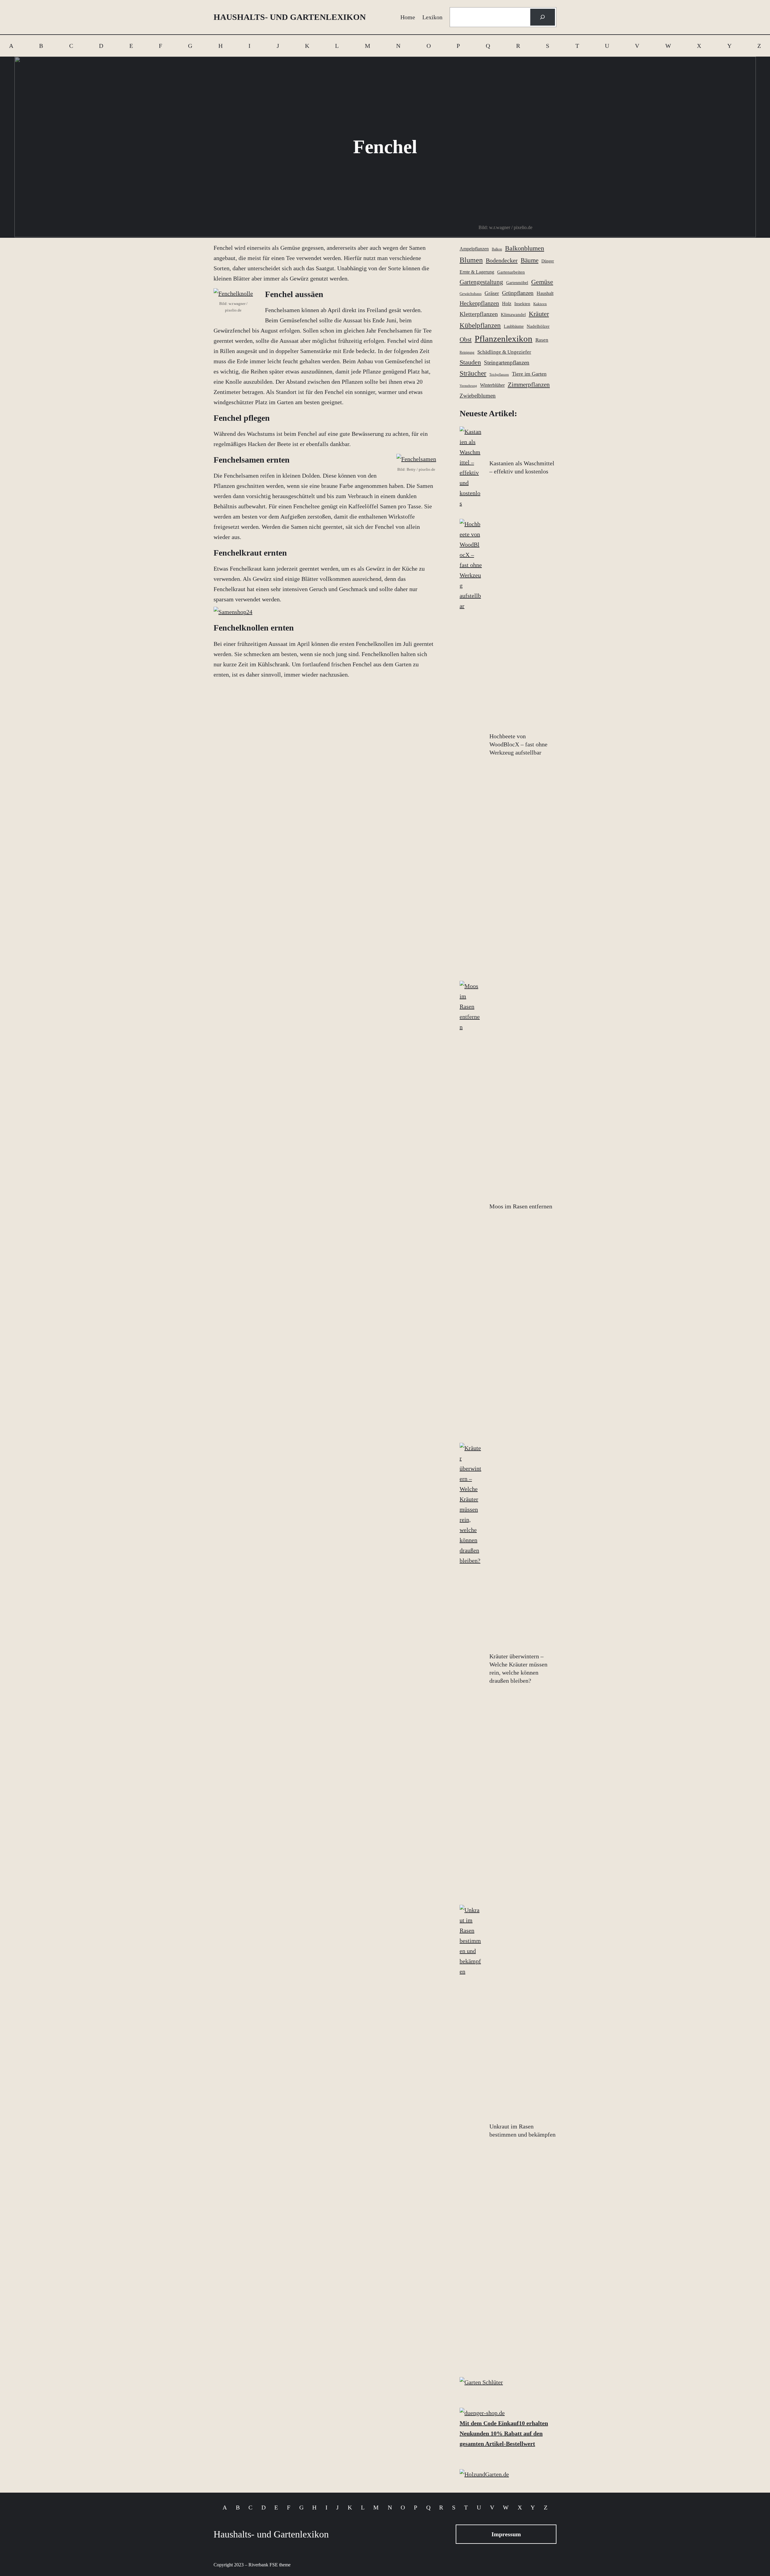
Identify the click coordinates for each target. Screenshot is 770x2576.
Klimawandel (513, 315)
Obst (466, 339)
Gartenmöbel (517, 283)
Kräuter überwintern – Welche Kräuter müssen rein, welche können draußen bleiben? (518, 1668)
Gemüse (542, 282)
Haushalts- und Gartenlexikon (290, 17)
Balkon (497, 249)
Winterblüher (492, 385)
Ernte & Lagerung (477, 272)
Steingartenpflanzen (507, 363)
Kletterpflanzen (479, 314)
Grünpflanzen (518, 293)
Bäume (530, 260)
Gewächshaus (471, 294)
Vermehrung (468, 386)
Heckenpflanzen (479, 303)
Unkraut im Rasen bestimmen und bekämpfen (522, 2130)
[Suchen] (543, 17)
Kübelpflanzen (480, 325)
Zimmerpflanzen (529, 385)
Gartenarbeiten (511, 272)
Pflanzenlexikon (504, 339)
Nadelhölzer (538, 326)
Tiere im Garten (529, 374)
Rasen (542, 340)
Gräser (492, 293)
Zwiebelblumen (478, 396)
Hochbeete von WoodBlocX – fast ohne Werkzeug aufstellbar (518, 744)
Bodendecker (502, 260)
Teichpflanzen (499, 375)
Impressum (506, 2534)
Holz (507, 304)
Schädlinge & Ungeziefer (504, 352)
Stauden (470, 362)
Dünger (548, 261)
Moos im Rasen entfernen (521, 1206)
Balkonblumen (525, 248)
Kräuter (539, 314)
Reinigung (467, 352)
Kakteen (540, 304)
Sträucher (473, 373)
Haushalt (545, 293)
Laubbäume (514, 326)
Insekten (522, 304)
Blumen (471, 260)
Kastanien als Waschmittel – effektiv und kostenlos (522, 467)
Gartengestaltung (481, 282)
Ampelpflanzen (474, 249)
